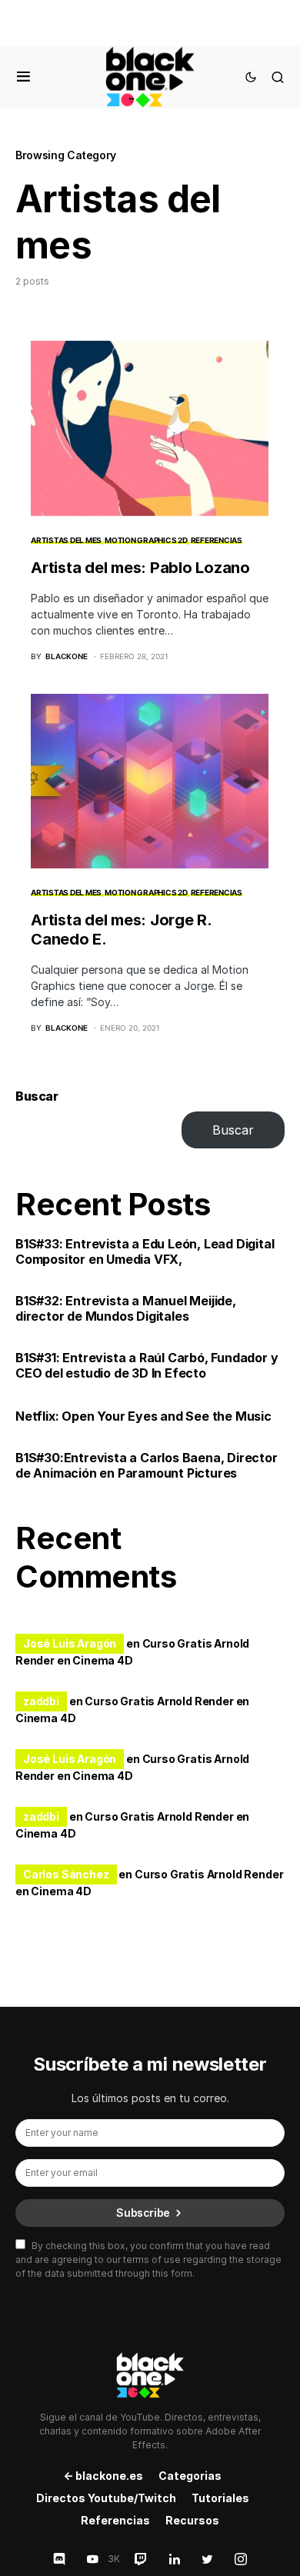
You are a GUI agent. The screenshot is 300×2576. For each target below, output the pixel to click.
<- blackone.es (103, 2476)
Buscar (37, 1096)
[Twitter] (208, 2559)
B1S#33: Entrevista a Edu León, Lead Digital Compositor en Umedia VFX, (145, 1251)
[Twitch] (141, 2559)
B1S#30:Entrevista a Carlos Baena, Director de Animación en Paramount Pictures (147, 1465)
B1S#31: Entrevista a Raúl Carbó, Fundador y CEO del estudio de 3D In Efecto (147, 1365)
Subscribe (143, 2213)
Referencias (217, 540)
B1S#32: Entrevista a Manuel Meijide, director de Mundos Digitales (126, 1308)
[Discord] (59, 2559)
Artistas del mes (66, 540)
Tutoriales (220, 2498)
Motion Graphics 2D (146, 540)
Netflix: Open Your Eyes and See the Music (143, 1416)
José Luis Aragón (70, 1643)
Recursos (192, 2520)
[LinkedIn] (175, 2559)
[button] (23, 77)
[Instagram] (241, 2559)
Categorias (190, 2476)
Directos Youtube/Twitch (106, 2498)
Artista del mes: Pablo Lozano (140, 568)
